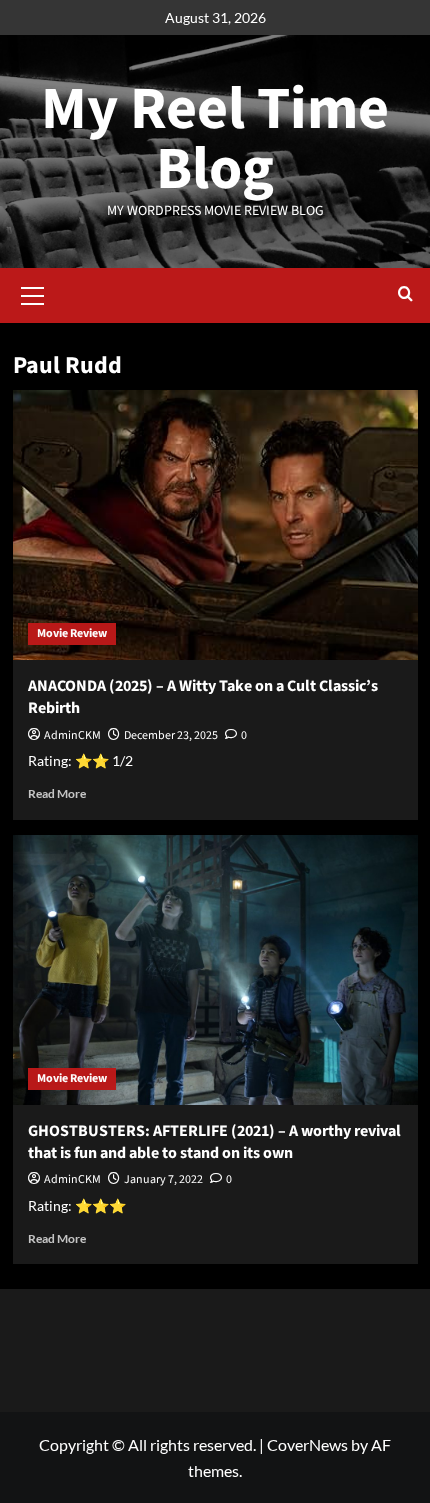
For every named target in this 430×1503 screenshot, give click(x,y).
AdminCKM (72, 735)
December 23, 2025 (171, 735)
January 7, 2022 (163, 1179)
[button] (33, 293)
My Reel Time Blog (215, 139)
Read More (57, 793)
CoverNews (307, 1444)
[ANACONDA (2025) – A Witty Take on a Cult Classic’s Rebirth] (215, 525)
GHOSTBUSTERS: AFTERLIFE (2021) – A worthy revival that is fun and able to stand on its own (214, 1142)
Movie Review (72, 633)
